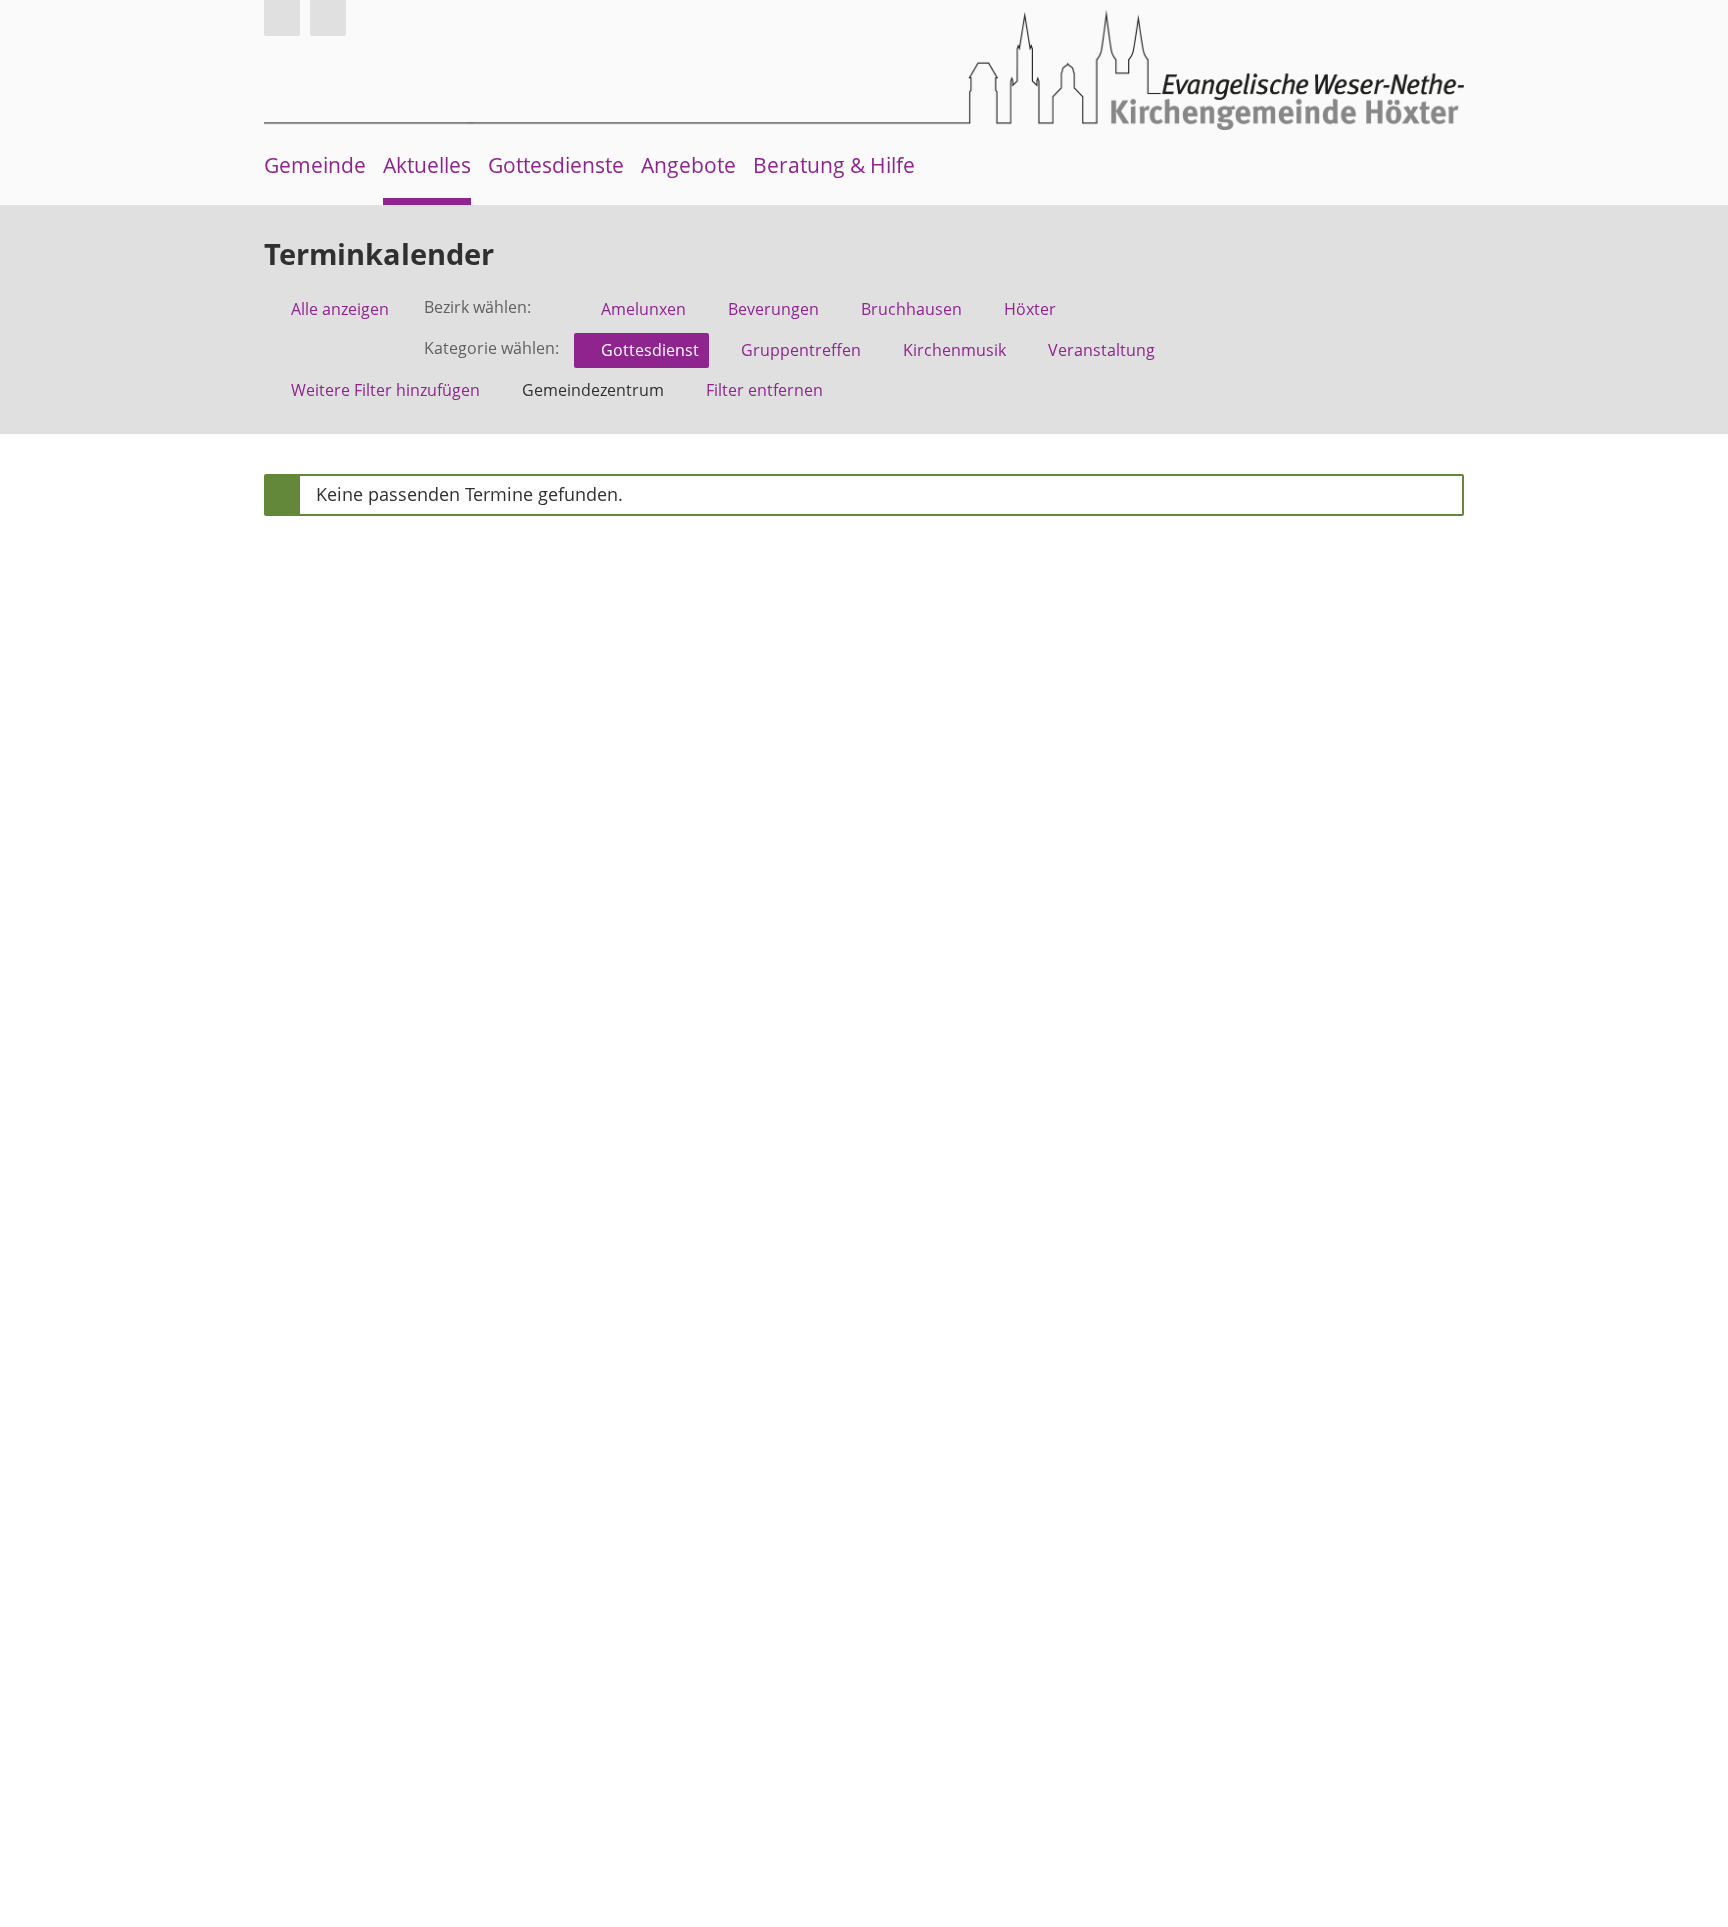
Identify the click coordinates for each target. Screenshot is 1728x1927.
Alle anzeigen (340, 309)
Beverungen (773, 309)
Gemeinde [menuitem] (315, 165)
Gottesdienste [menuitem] (556, 165)
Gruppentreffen (801, 350)
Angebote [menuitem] (688, 165)
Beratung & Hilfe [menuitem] (834, 165)
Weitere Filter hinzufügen (385, 390)
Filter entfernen (764, 390)
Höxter (1030, 309)
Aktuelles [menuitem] (427, 165)
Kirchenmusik (954, 350)
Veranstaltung (1101, 350)
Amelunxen (643, 309)
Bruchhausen (911, 309)
